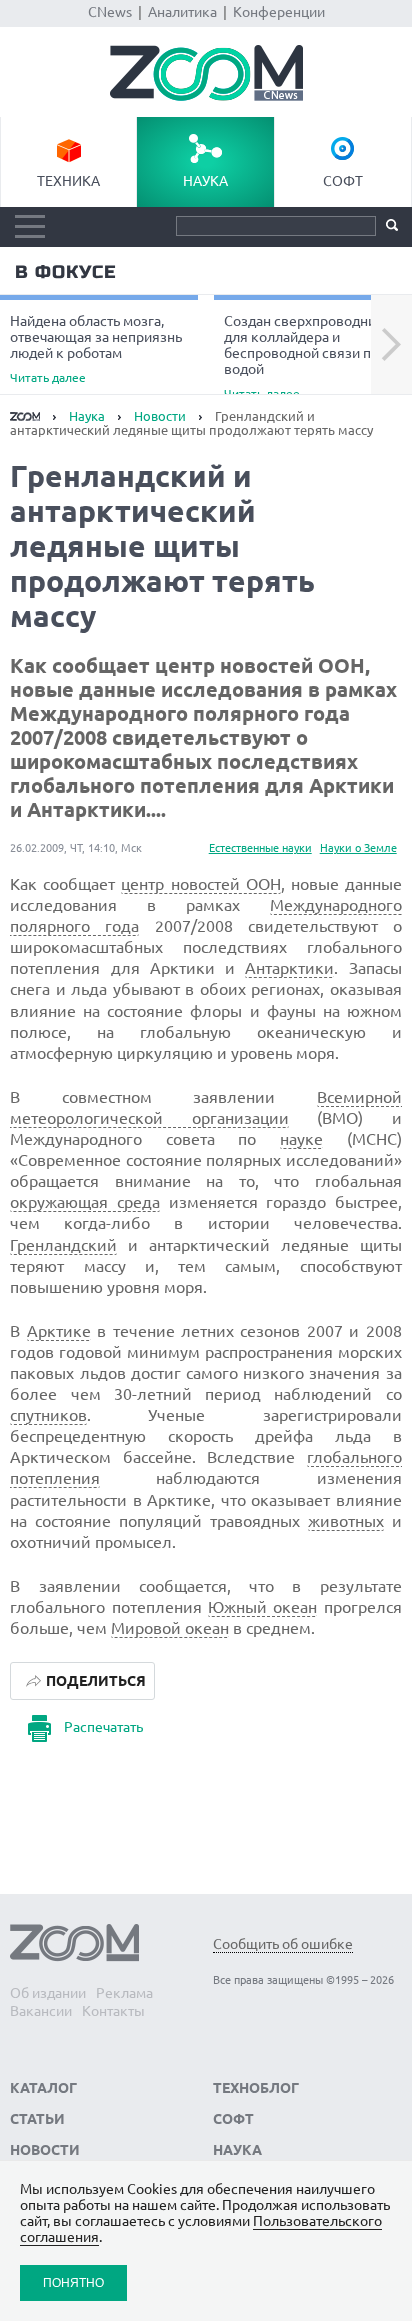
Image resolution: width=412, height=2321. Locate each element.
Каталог (43, 2088)
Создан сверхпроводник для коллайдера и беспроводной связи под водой (305, 356)
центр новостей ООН (200, 884)
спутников (48, 1415)
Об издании (48, 1993)
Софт (343, 181)
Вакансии (41, 2011)
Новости (160, 416)
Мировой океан (170, 1628)
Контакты (113, 2011)
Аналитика (182, 12)
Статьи (37, 2119)
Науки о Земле (358, 848)
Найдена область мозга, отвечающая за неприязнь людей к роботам (96, 348)
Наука (205, 181)
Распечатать (103, 1727)
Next (391, 345)
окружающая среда (85, 1202)
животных (346, 1521)
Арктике (59, 1331)
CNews (110, 12)
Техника (68, 181)
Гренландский (63, 1245)
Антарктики (289, 968)
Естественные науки (260, 848)
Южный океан (262, 1607)
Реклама (124, 1993)
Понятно (73, 2282)
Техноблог (256, 2088)
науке (301, 1139)
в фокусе (65, 272)
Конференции (279, 12)
